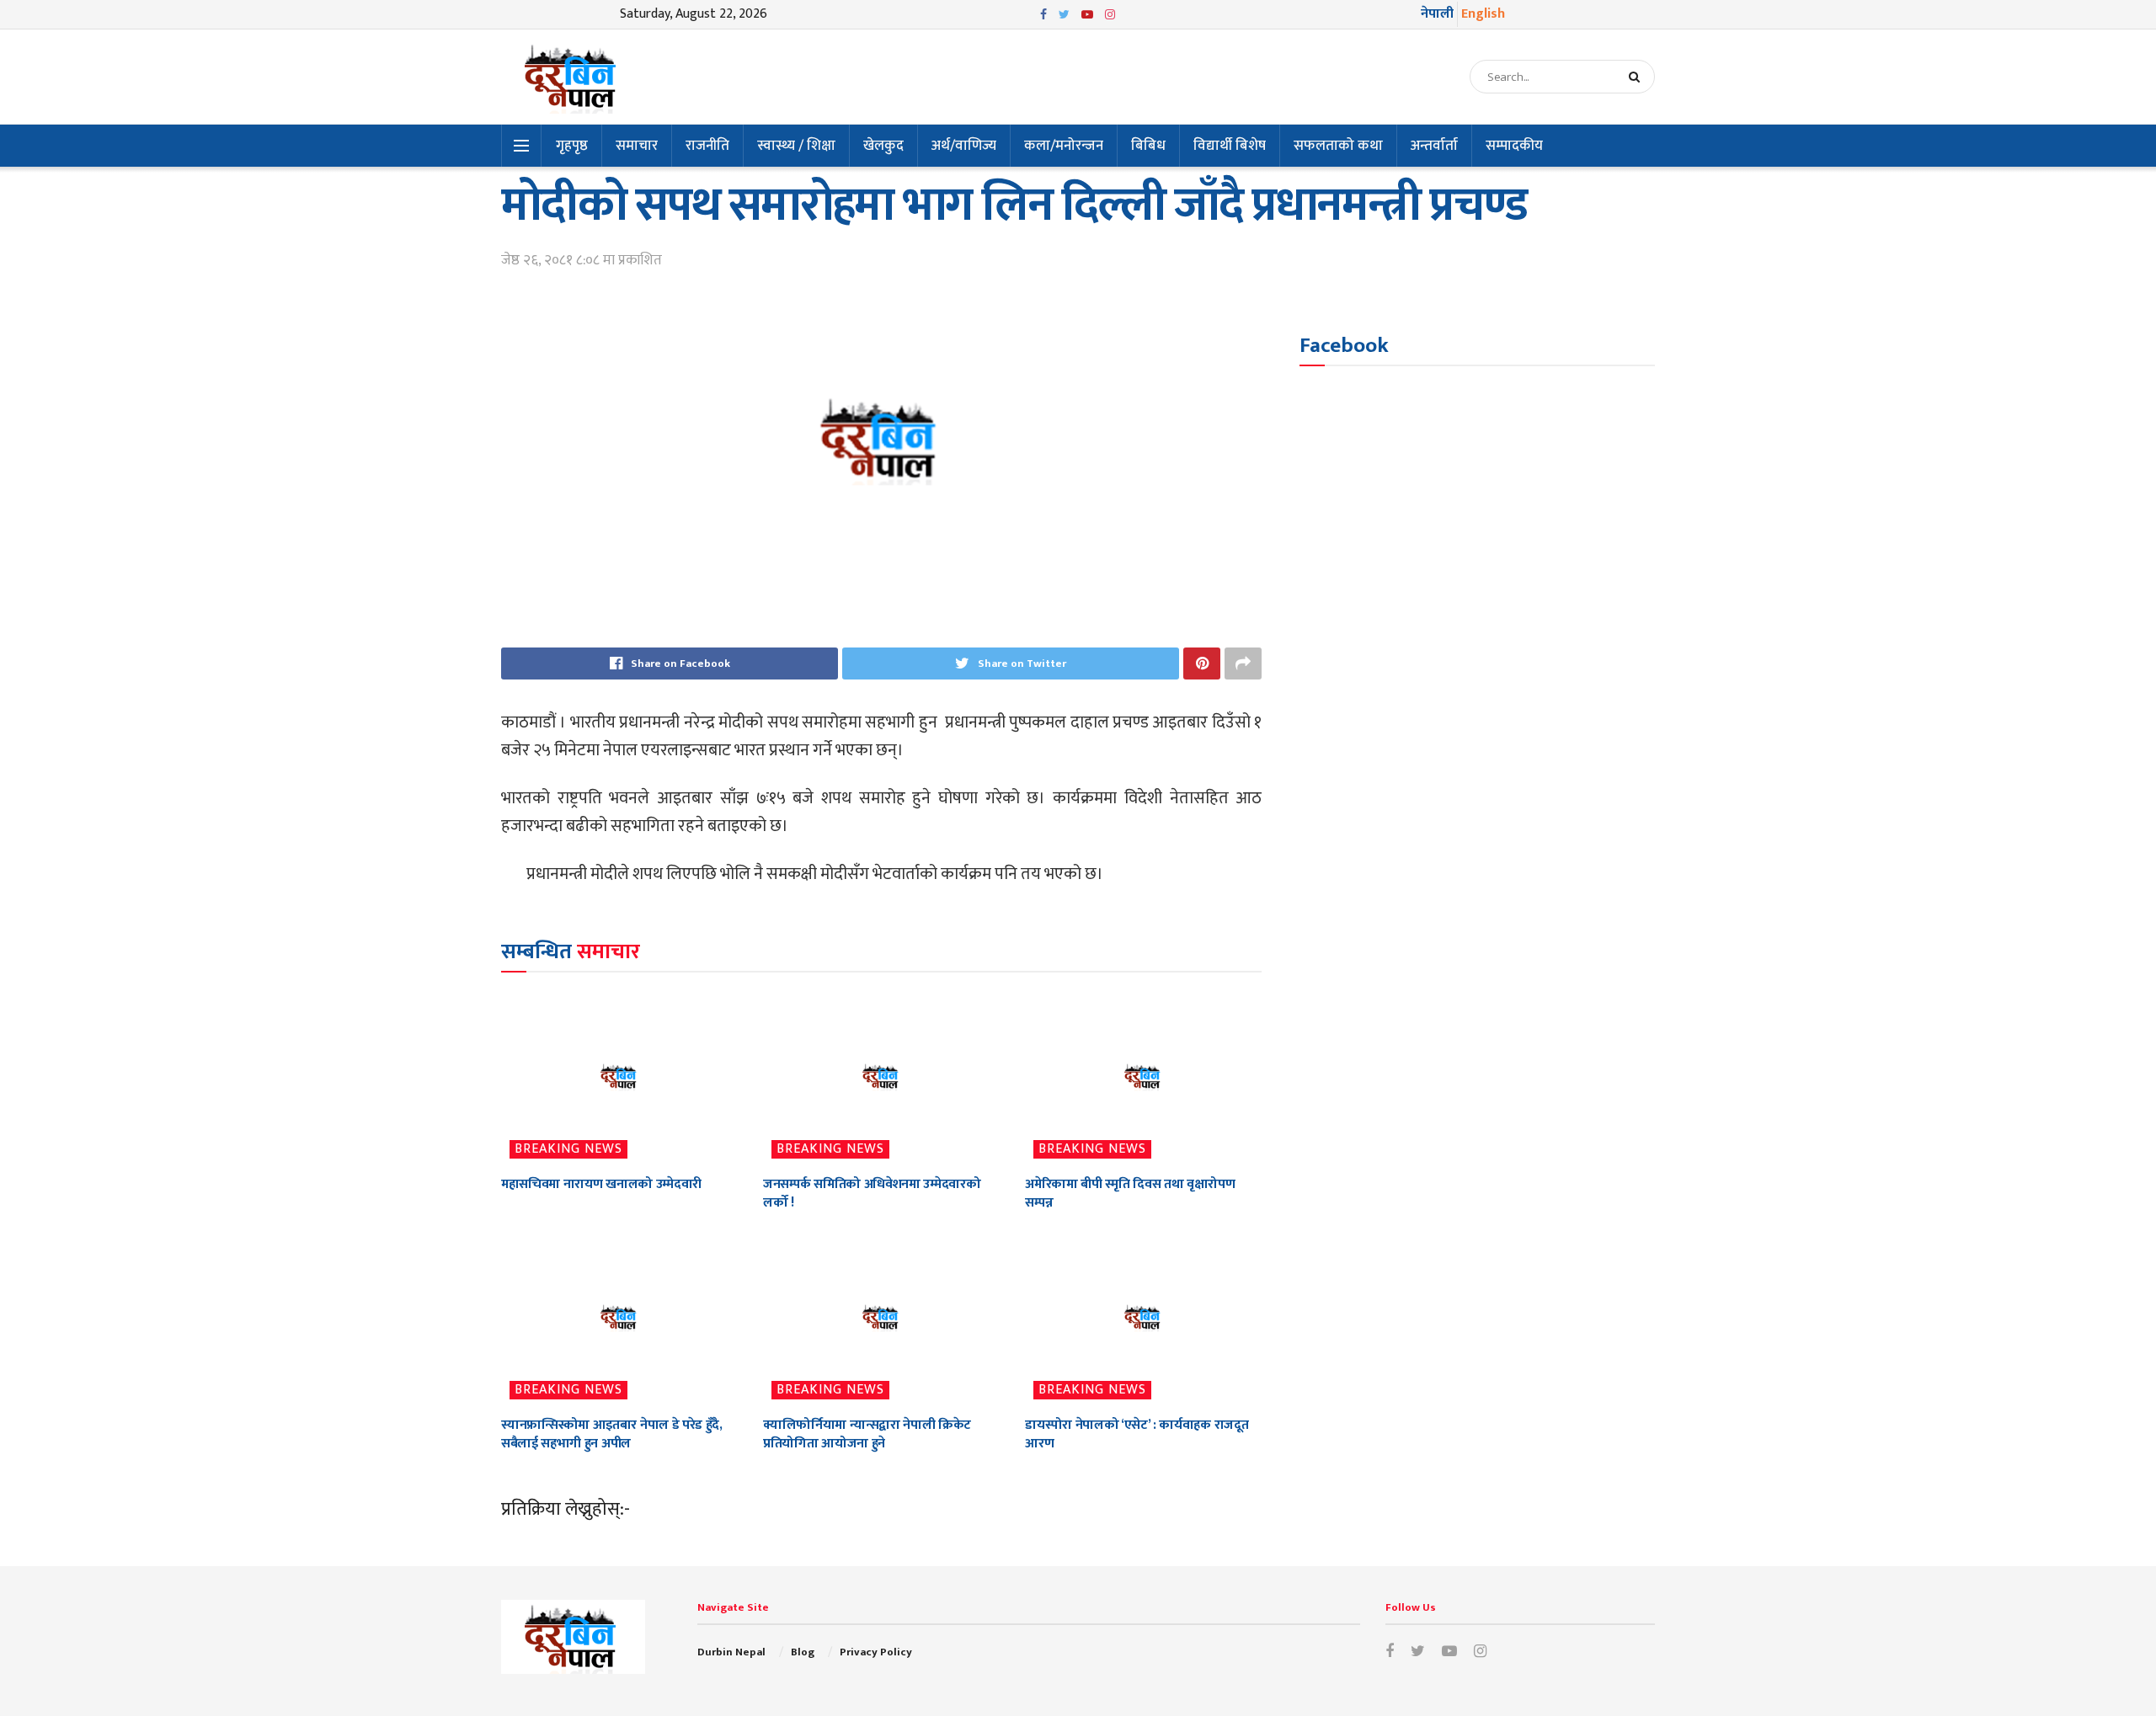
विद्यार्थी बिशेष (1230, 146)
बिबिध (1148, 146)
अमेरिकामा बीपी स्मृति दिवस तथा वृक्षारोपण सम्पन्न (1130, 1194)
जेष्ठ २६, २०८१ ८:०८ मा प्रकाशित (582, 260)
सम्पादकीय (1514, 146)
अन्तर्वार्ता (1434, 146)
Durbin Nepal (731, 1652)
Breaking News (568, 1149)
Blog (803, 1652)
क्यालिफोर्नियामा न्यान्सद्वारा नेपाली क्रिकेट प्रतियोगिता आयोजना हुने (867, 1434)
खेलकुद (883, 146)
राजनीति (707, 146)
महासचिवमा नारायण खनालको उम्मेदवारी (601, 1184)
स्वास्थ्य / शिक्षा (796, 146)
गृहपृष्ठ (572, 146)
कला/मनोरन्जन (1064, 146)
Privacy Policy (876, 1652)
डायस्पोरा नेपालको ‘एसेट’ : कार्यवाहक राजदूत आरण (1137, 1434)
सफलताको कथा (1338, 146)
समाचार (637, 146)
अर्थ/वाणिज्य (964, 146)
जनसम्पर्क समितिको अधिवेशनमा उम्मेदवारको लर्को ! (872, 1194)
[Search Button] (1638, 77)
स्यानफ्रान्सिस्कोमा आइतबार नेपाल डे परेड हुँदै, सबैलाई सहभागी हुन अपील (612, 1434)
